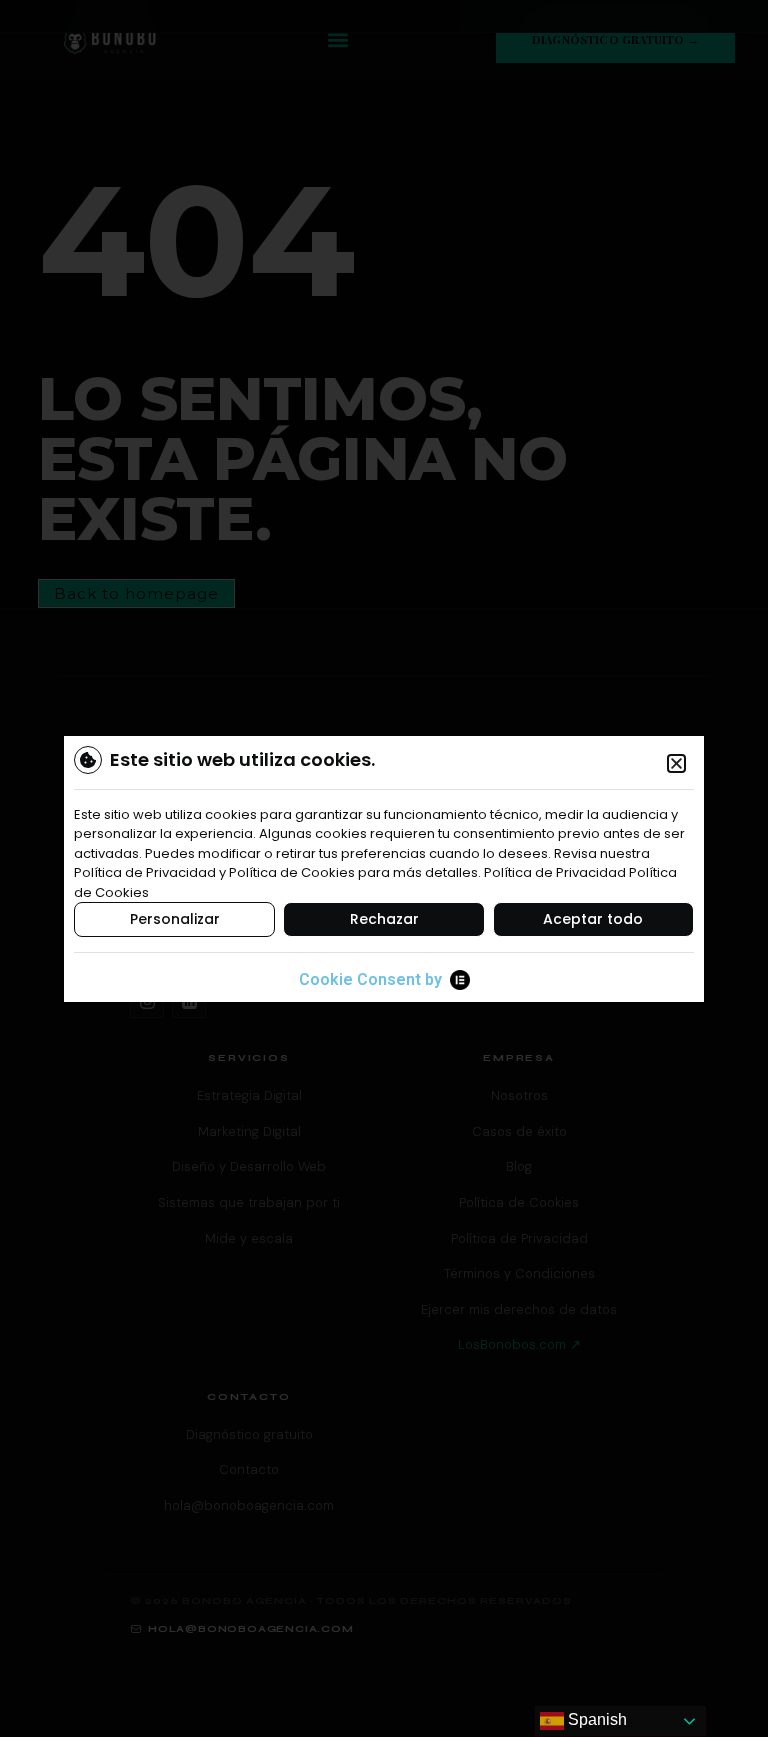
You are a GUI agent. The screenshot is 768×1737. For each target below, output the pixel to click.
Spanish (595, 1719)
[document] (384, 868)
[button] (676, 763)
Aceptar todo (593, 919)
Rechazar (384, 919)
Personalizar (175, 919)
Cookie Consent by (370, 979)
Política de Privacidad (555, 872)
